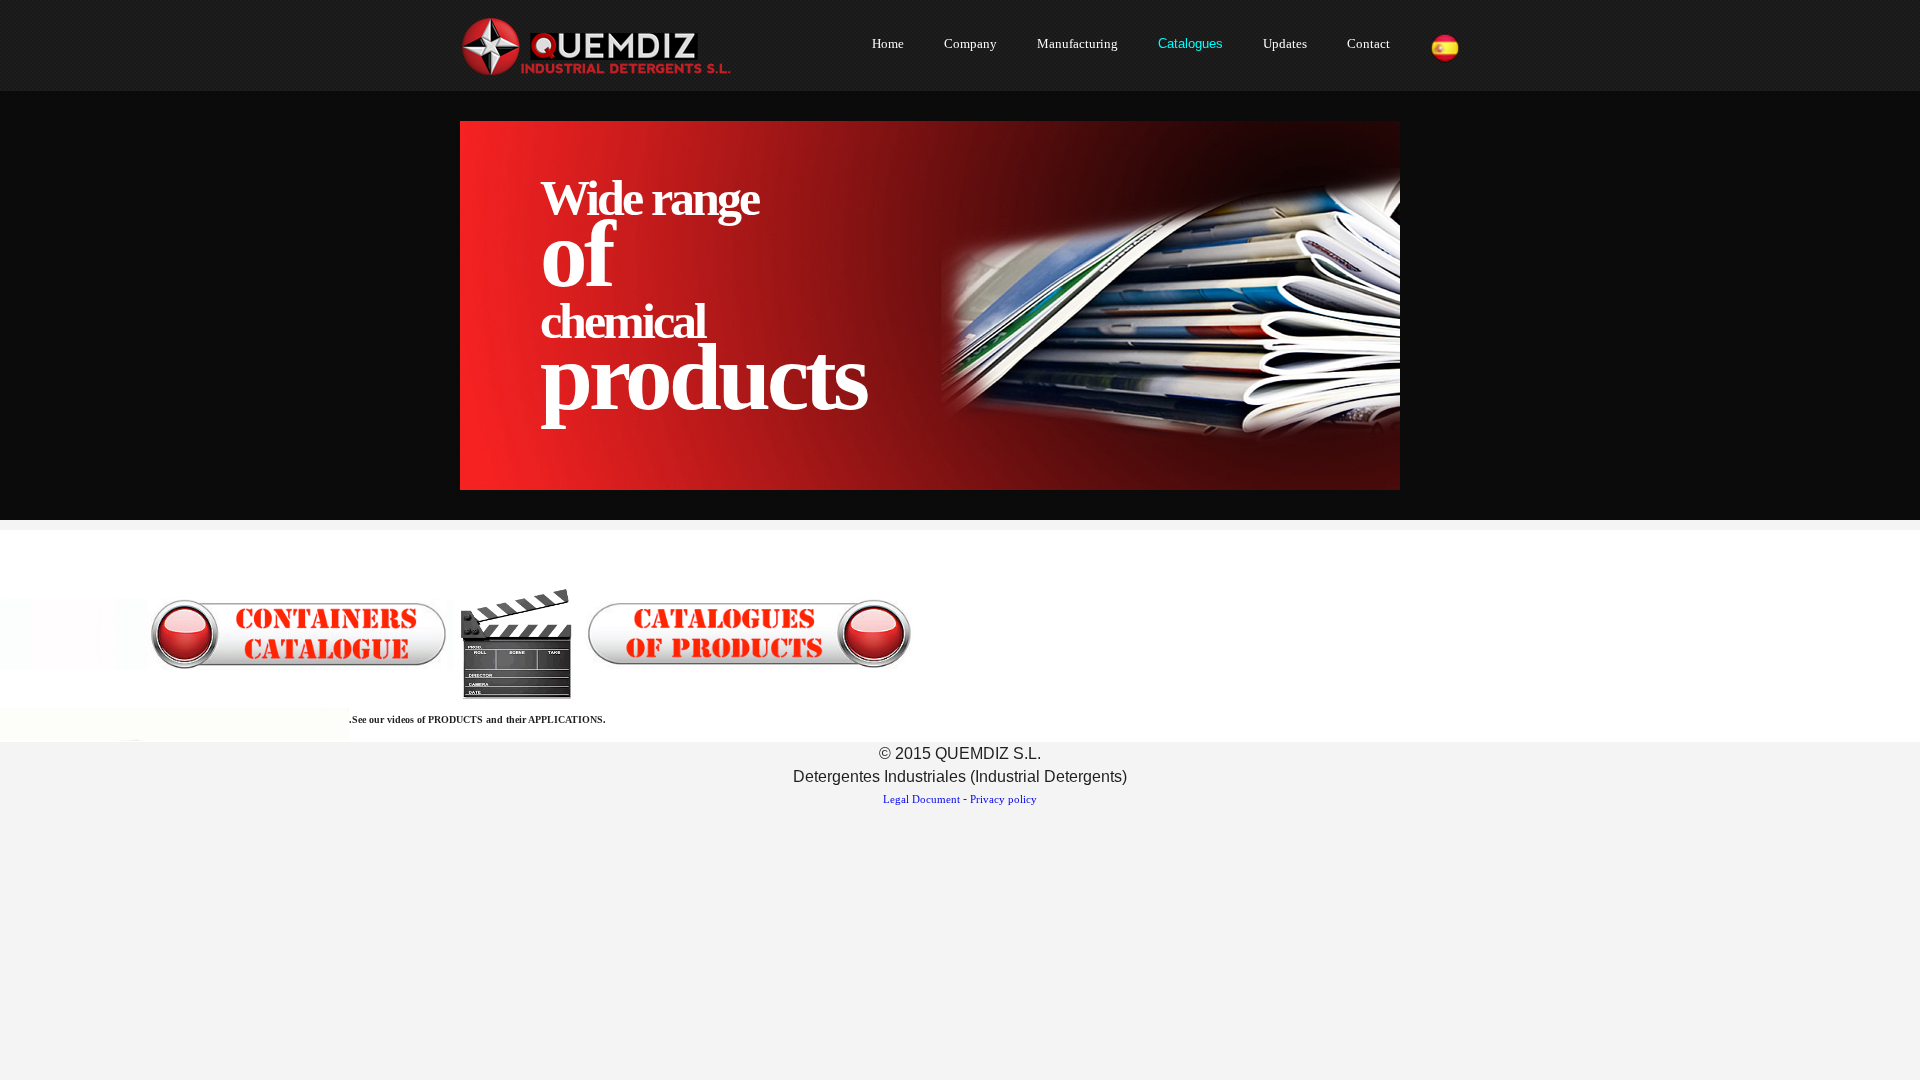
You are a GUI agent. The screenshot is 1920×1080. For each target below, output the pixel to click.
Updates (1285, 43)
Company (970, 43)
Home (888, 43)
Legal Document (921, 799)
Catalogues (1190, 43)
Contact (1368, 43)
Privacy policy (1003, 799)
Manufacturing (1077, 43)
